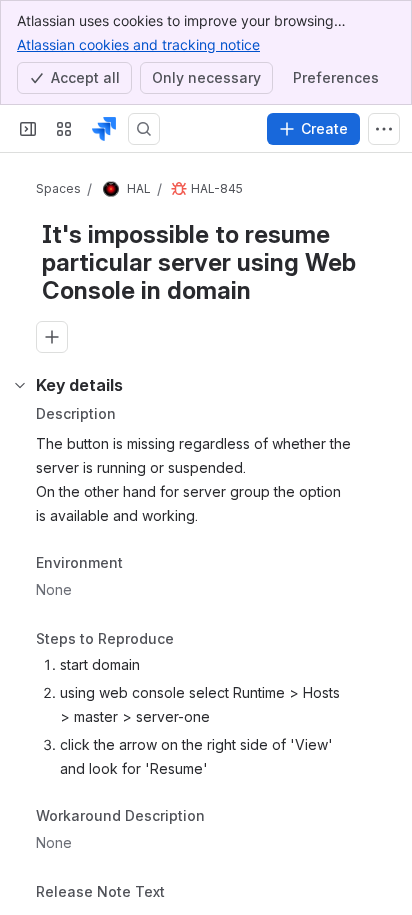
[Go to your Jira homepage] (104, 129)
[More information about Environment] (143, 564)
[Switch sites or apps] (64, 129)
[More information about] (177, 894)
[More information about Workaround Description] (225, 817)
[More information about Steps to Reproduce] (194, 641)
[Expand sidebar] (28, 129)
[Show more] (384, 129)
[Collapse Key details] (20, 385)
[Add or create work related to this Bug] (52, 337)
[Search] (144, 129)
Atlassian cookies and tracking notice (138, 44)
